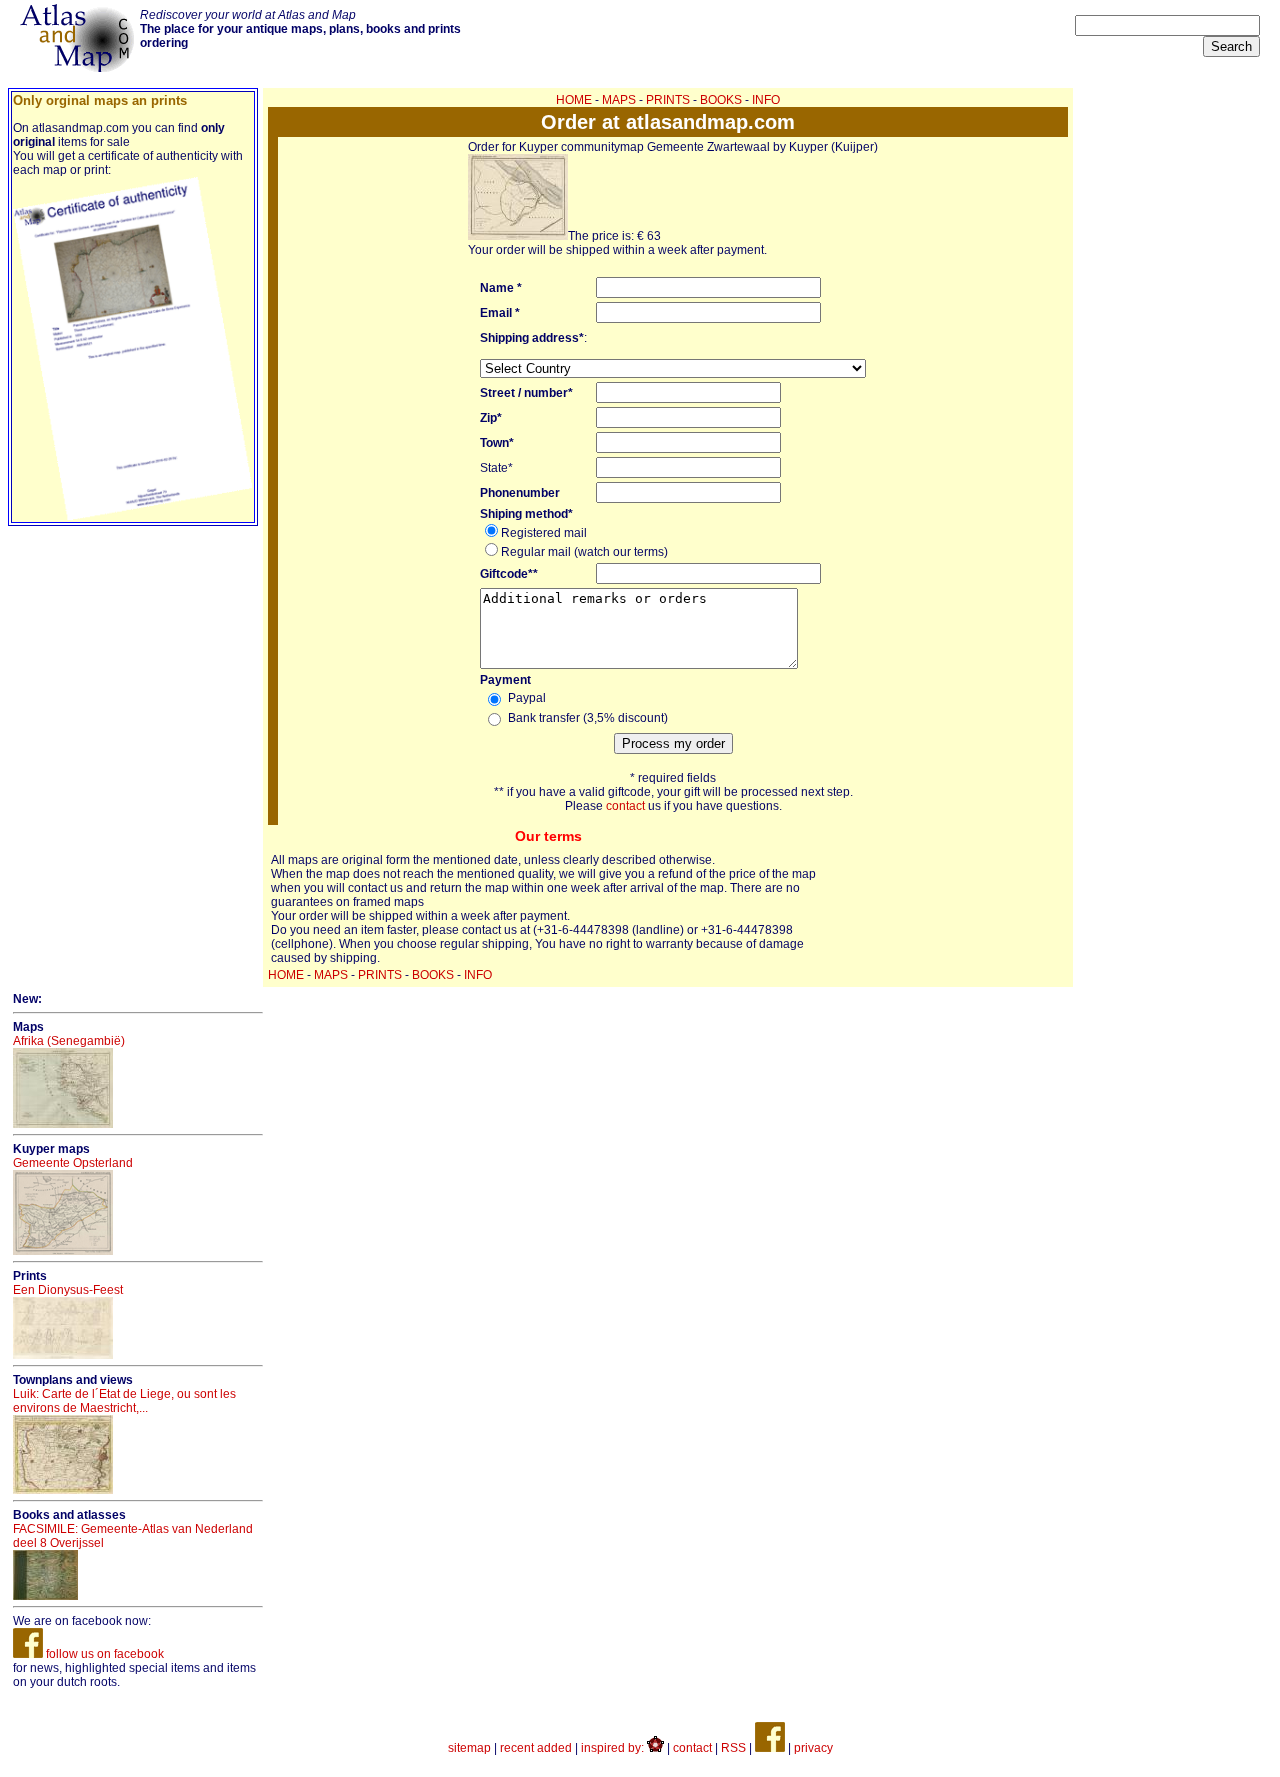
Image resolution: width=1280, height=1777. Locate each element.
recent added (536, 1748)
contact (625, 806)
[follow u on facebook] (770, 1748)
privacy (813, 1748)
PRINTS (668, 100)
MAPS (619, 100)
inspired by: (614, 1748)
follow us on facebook (103, 1654)
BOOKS (721, 100)
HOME (574, 100)
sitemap (469, 1748)
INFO (766, 100)
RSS (733, 1748)
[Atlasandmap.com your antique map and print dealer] (79, 68)
